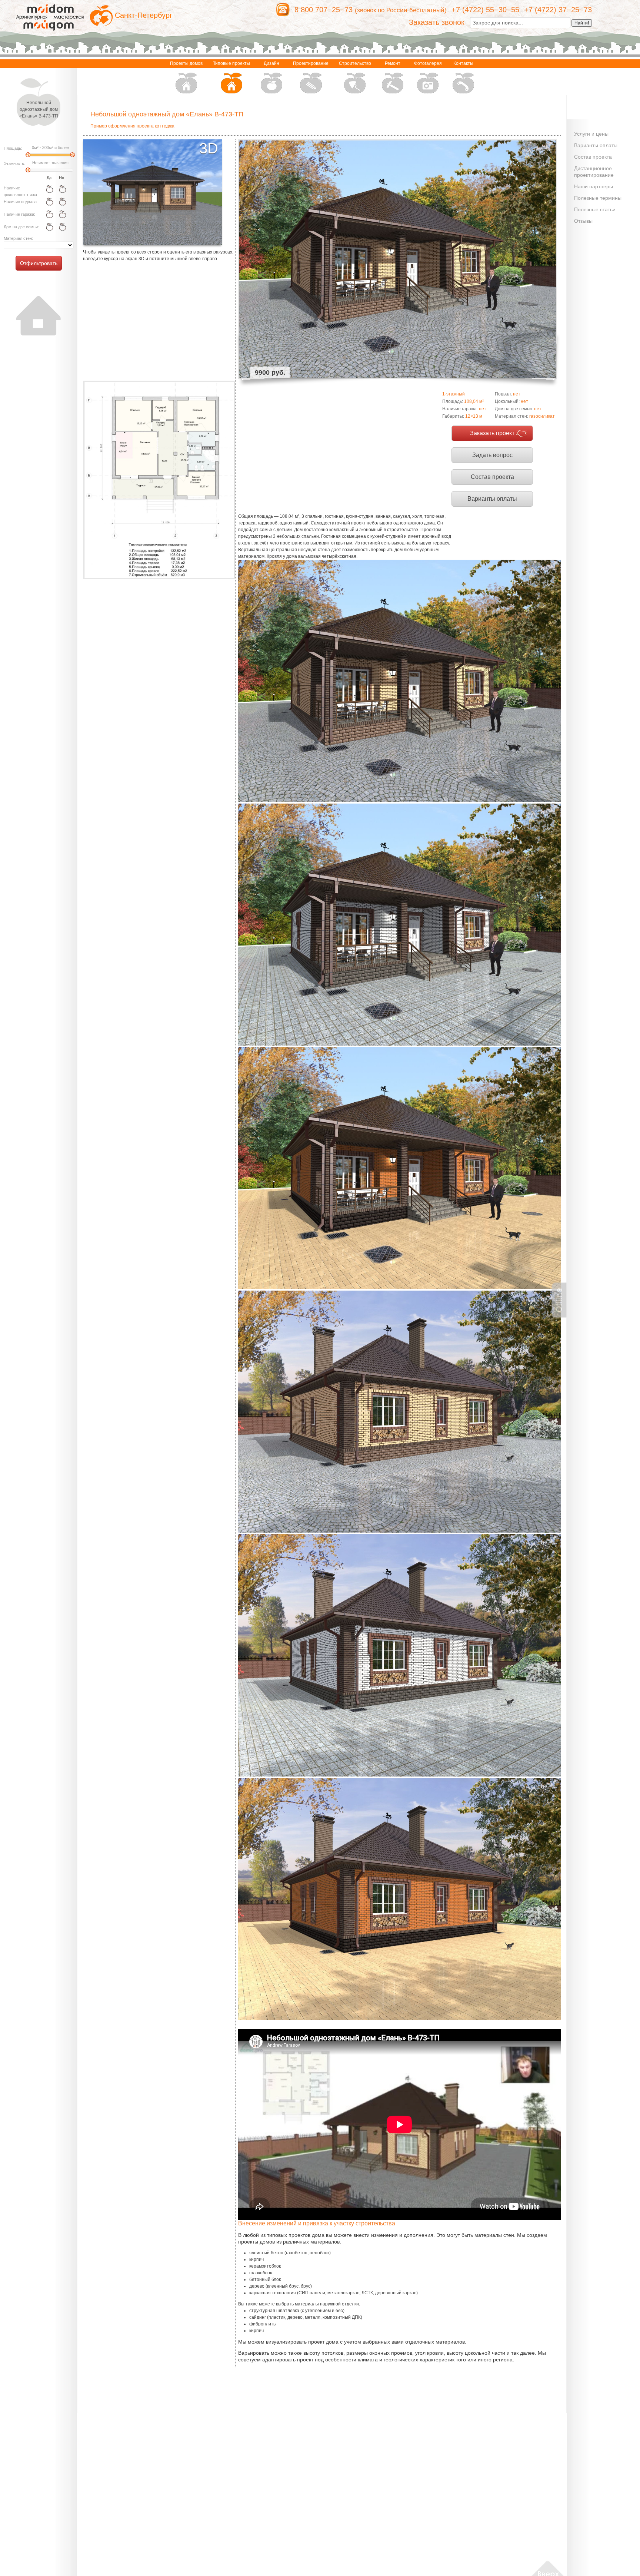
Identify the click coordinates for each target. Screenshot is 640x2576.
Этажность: (14, 163)
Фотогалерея (428, 63)
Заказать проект (492, 433)
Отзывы (583, 221)
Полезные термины (598, 198)
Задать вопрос (492, 455)
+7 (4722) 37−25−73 (558, 10)
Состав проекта (492, 477)
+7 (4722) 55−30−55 (485, 10)
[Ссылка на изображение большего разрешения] (159, 480)
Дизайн (271, 63)
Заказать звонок (437, 22)
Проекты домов (186, 63)
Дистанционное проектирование (594, 172)
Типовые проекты (231, 63)
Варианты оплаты (492, 499)
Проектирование (311, 63)
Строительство (355, 63)
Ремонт (393, 63)
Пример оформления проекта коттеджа (132, 126)
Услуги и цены (591, 134)
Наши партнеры (594, 186)
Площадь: (13, 148)
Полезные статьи (595, 209)
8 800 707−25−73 (324, 10)
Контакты (463, 63)
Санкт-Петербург (144, 15)
